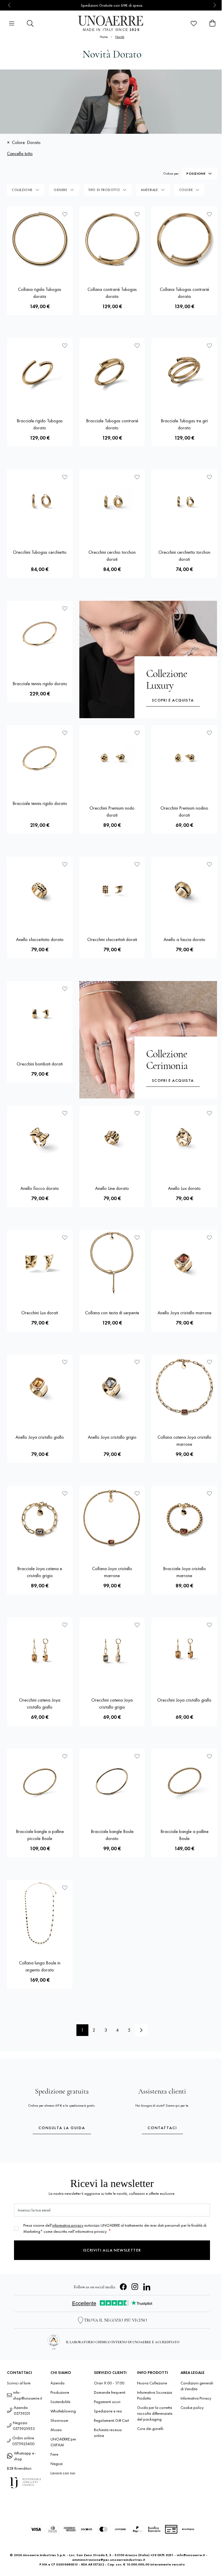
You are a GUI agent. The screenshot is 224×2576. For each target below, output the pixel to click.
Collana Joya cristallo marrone (112, 1572)
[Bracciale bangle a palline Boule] (184, 1781)
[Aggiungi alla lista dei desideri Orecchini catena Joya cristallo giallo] (65, 1625)
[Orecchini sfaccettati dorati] (112, 889)
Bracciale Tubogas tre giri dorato (184, 424)
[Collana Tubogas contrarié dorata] (184, 239)
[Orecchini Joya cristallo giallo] (184, 1650)
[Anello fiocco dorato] (40, 1138)
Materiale (149, 190)
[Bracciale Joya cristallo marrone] (184, 1518)
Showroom (59, 2420)
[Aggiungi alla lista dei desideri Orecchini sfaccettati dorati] (137, 864)
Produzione (60, 2392)
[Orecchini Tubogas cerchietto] (40, 502)
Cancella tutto (20, 153)
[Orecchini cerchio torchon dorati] (112, 502)
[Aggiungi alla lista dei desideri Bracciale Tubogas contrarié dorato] (137, 346)
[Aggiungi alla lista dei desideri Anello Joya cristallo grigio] (137, 1362)
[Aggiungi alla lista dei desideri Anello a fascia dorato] (209, 864)
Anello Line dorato (112, 1188)
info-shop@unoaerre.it (28, 2395)
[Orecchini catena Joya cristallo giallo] (40, 1650)
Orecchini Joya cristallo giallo (184, 1700)
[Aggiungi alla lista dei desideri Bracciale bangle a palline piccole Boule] (65, 1756)
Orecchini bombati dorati (40, 1064)
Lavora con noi (63, 2473)
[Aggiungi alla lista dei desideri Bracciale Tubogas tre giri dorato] (209, 346)
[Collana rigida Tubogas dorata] (40, 239)
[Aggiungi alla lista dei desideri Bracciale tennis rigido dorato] (65, 608)
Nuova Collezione (152, 2383)
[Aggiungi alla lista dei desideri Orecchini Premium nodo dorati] (137, 733)
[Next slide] (215, 5)
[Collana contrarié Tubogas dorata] (112, 239)
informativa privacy (68, 2225)
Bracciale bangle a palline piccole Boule (40, 1835)
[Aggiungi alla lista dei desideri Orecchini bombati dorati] (65, 989)
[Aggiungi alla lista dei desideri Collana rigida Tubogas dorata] (65, 214)
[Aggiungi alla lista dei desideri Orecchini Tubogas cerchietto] (65, 477)
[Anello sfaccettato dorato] (40, 889)
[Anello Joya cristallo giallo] (40, 1387)
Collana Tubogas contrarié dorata (184, 293)
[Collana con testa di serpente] (112, 1263)
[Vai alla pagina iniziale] (112, 23)
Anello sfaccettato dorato (40, 939)
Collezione (22, 190)
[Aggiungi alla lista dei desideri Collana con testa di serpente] (137, 1237)
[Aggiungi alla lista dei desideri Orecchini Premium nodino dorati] (209, 733)
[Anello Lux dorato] (184, 1138)
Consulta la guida (62, 2128)
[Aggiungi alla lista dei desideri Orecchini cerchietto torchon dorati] (209, 477)
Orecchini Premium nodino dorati (184, 811)
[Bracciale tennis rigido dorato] (40, 633)
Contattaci (162, 2128)
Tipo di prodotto (104, 190)
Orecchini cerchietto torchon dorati (184, 556)
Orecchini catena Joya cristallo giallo (40, 1703)
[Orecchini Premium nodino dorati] (184, 758)
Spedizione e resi (108, 2411)
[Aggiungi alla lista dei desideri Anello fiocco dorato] (65, 1113)
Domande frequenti (110, 2392)
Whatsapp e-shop (25, 2456)
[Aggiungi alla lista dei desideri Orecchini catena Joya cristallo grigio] (137, 1625)
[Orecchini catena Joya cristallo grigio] (112, 1650)
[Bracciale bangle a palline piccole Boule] (40, 1781)
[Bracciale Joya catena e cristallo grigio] (40, 1518)
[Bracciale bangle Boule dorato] (112, 1781)
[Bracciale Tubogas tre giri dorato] (184, 371)
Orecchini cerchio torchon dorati (112, 556)
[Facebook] (123, 2287)
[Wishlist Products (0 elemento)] (194, 23)
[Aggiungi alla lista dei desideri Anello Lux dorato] (209, 1113)
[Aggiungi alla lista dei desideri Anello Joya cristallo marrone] (209, 1237)
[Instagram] (135, 2287)
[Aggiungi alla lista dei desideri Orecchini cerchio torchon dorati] (137, 477)
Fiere (54, 2454)
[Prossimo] (141, 2030)
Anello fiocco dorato (40, 1188)
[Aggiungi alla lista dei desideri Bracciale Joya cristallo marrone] (209, 1493)
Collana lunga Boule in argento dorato (40, 1966)
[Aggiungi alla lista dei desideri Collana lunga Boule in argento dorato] (65, 1888)
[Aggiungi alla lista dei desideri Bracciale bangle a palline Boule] (209, 1756)
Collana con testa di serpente (112, 1313)
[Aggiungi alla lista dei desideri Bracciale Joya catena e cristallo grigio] (65, 1493)
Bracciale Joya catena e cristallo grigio (40, 1572)
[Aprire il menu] (12, 23)
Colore (186, 190)
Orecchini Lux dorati (40, 1313)
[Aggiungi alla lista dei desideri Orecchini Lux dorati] (65, 1237)
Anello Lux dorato (184, 1188)
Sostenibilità (60, 2402)
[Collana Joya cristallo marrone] (112, 1518)
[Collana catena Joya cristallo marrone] (184, 1387)
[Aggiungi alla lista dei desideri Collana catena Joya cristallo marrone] (209, 1362)
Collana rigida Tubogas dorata (40, 293)
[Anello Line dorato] (112, 1138)
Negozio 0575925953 (24, 2426)
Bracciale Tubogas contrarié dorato (112, 424)
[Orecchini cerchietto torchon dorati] (184, 502)
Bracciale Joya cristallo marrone (184, 1572)
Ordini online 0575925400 (23, 2441)
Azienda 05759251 (22, 2410)
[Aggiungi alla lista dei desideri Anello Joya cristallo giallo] (65, 1362)
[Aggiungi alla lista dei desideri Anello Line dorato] (137, 1113)
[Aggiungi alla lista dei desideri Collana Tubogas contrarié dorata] (209, 214)
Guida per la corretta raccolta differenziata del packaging (155, 2413)
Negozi (57, 2464)
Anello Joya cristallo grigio (112, 1437)
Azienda (57, 2383)
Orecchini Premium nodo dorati (112, 811)
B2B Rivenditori (19, 2468)
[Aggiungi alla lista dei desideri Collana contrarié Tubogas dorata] (137, 214)
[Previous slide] (9, 5)
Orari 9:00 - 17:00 (109, 2383)
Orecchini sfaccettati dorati (112, 939)
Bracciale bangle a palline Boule (184, 1835)
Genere (61, 190)
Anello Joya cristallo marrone (184, 1313)
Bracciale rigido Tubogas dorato (40, 424)
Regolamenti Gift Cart (111, 2420)
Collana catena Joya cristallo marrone (184, 1441)
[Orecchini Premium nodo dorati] (112, 758)
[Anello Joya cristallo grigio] (112, 1387)
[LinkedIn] (147, 2287)
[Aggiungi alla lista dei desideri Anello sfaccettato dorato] (65, 864)
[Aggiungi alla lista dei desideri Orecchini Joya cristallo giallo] (209, 1625)
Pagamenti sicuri (107, 2402)
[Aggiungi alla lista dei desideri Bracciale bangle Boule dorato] (137, 1756)
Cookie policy (192, 2407)
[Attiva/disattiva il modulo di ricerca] (30, 23)
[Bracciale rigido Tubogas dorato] (40, 371)
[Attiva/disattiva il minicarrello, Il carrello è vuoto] (212, 23)
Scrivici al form (19, 2383)
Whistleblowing (63, 2411)
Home (104, 37)
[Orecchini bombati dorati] (40, 1014)
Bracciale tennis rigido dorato (40, 684)
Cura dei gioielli (150, 2429)
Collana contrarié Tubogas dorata (112, 293)
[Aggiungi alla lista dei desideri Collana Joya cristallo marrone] (137, 1493)
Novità (120, 37)
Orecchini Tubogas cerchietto (40, 552)
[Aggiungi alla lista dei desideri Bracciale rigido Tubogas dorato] (65, 346)
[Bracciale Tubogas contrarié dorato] (112, 371)
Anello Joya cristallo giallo (40, 1437)
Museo (56, 2430)
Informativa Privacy (196, 2398)
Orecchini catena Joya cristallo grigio (112, 1703)
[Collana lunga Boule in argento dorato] (40, 1913)
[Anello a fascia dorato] (184, 889)
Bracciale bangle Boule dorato (112, 1835)
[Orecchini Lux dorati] (40, 1263)
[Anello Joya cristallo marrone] (184, 1263)
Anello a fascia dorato (184, 939)
